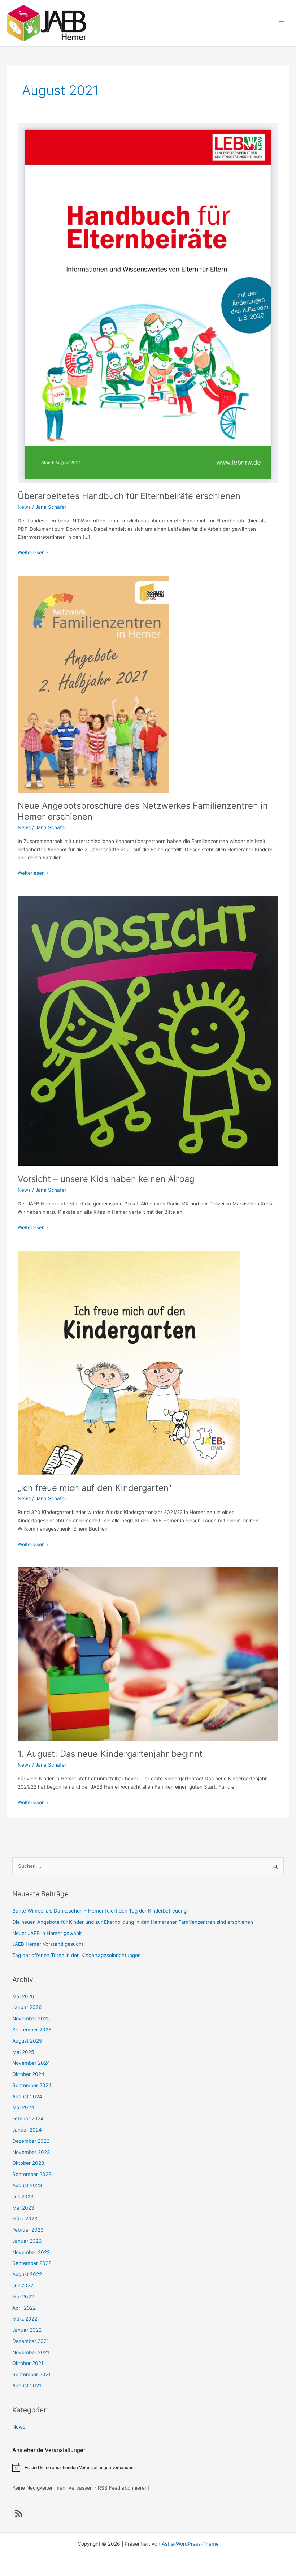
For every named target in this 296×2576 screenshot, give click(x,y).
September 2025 (32, 2030)
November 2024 (31, 2063)
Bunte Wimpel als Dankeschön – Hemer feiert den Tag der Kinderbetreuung (99, 1911)
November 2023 (31, 2152)
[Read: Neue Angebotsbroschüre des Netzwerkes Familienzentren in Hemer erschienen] (93, 684)
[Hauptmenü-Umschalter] (282, 23)
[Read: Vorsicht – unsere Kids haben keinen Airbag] (148, 1031)
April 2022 (24, 2308)
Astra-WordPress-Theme (190, 2544)
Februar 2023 (28, 2230)
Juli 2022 (23, 2285)
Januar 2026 (27, 2007)
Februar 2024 (28, 2119)
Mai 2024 (23, 2107)
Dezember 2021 (31, 2341)
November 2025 (31, 2018)
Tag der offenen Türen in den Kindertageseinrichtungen (77, 1955)
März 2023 (25, 2219)
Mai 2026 (23, 1996)
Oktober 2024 (28, 2074)
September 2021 (31, 2374)
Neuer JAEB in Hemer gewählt (47, 1933)
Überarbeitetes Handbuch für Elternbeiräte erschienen (129, 496)
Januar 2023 (27, 2241)
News (24, 507)
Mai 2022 (23, 2297)
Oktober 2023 (28, 2163)
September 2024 (32, 2085)
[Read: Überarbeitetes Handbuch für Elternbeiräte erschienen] (148, 303)
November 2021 (31, 2352)
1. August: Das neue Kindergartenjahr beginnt (110, 1754)
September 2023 (32, 2174)
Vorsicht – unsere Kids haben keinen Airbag (106, 1179)
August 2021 (27, 2386)
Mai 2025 (23, 2052)
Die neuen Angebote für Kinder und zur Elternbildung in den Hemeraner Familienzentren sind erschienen (133, 1922)
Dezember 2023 (31, 2141)
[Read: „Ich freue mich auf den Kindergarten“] (129, 1362)
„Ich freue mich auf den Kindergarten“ (95, 1488)
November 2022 (31, 2252)
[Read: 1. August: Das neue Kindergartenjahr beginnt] (148, 1654)
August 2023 (27, 2185)
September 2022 (32, 2263)
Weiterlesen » (33, 553)
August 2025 (27, 2041)
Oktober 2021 (28, 2363)
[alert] (148, 2467)
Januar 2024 (27, 2130)
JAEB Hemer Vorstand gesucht (48, 1944)
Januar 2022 (27, 2330)
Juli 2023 (23, 2197)
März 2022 (25, 2319)
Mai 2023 (23, 2208)
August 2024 (27, 2097)
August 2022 (27, 2274)
